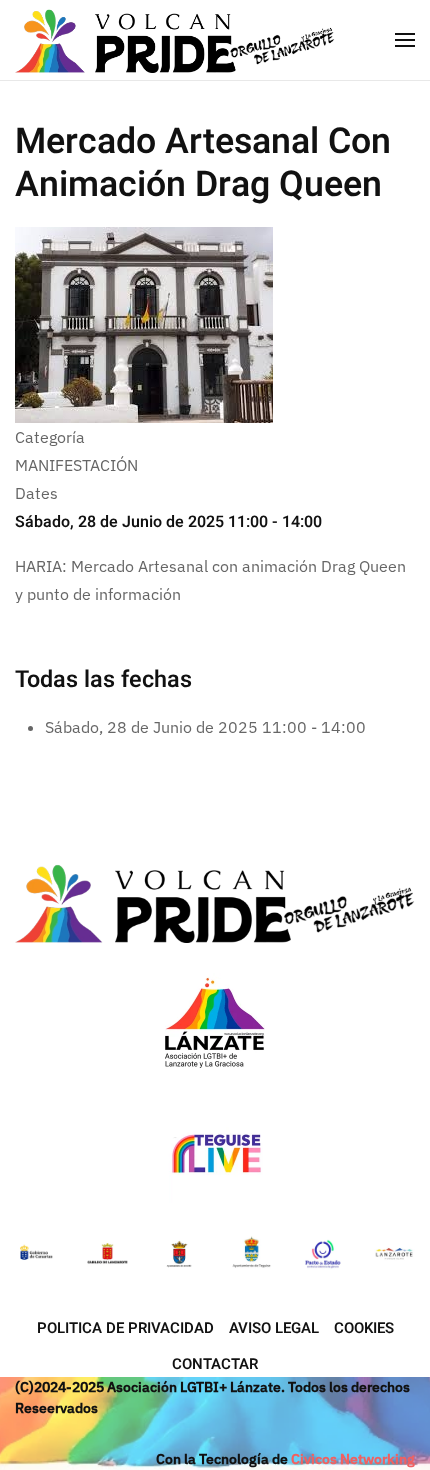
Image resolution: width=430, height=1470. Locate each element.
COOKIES (364, 1328)
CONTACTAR (215, 1364)
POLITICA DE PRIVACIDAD (125, 1328)
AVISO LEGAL (274, 1328)
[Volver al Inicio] (177, 40)
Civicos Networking (353, 1459)
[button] (405, 40)
